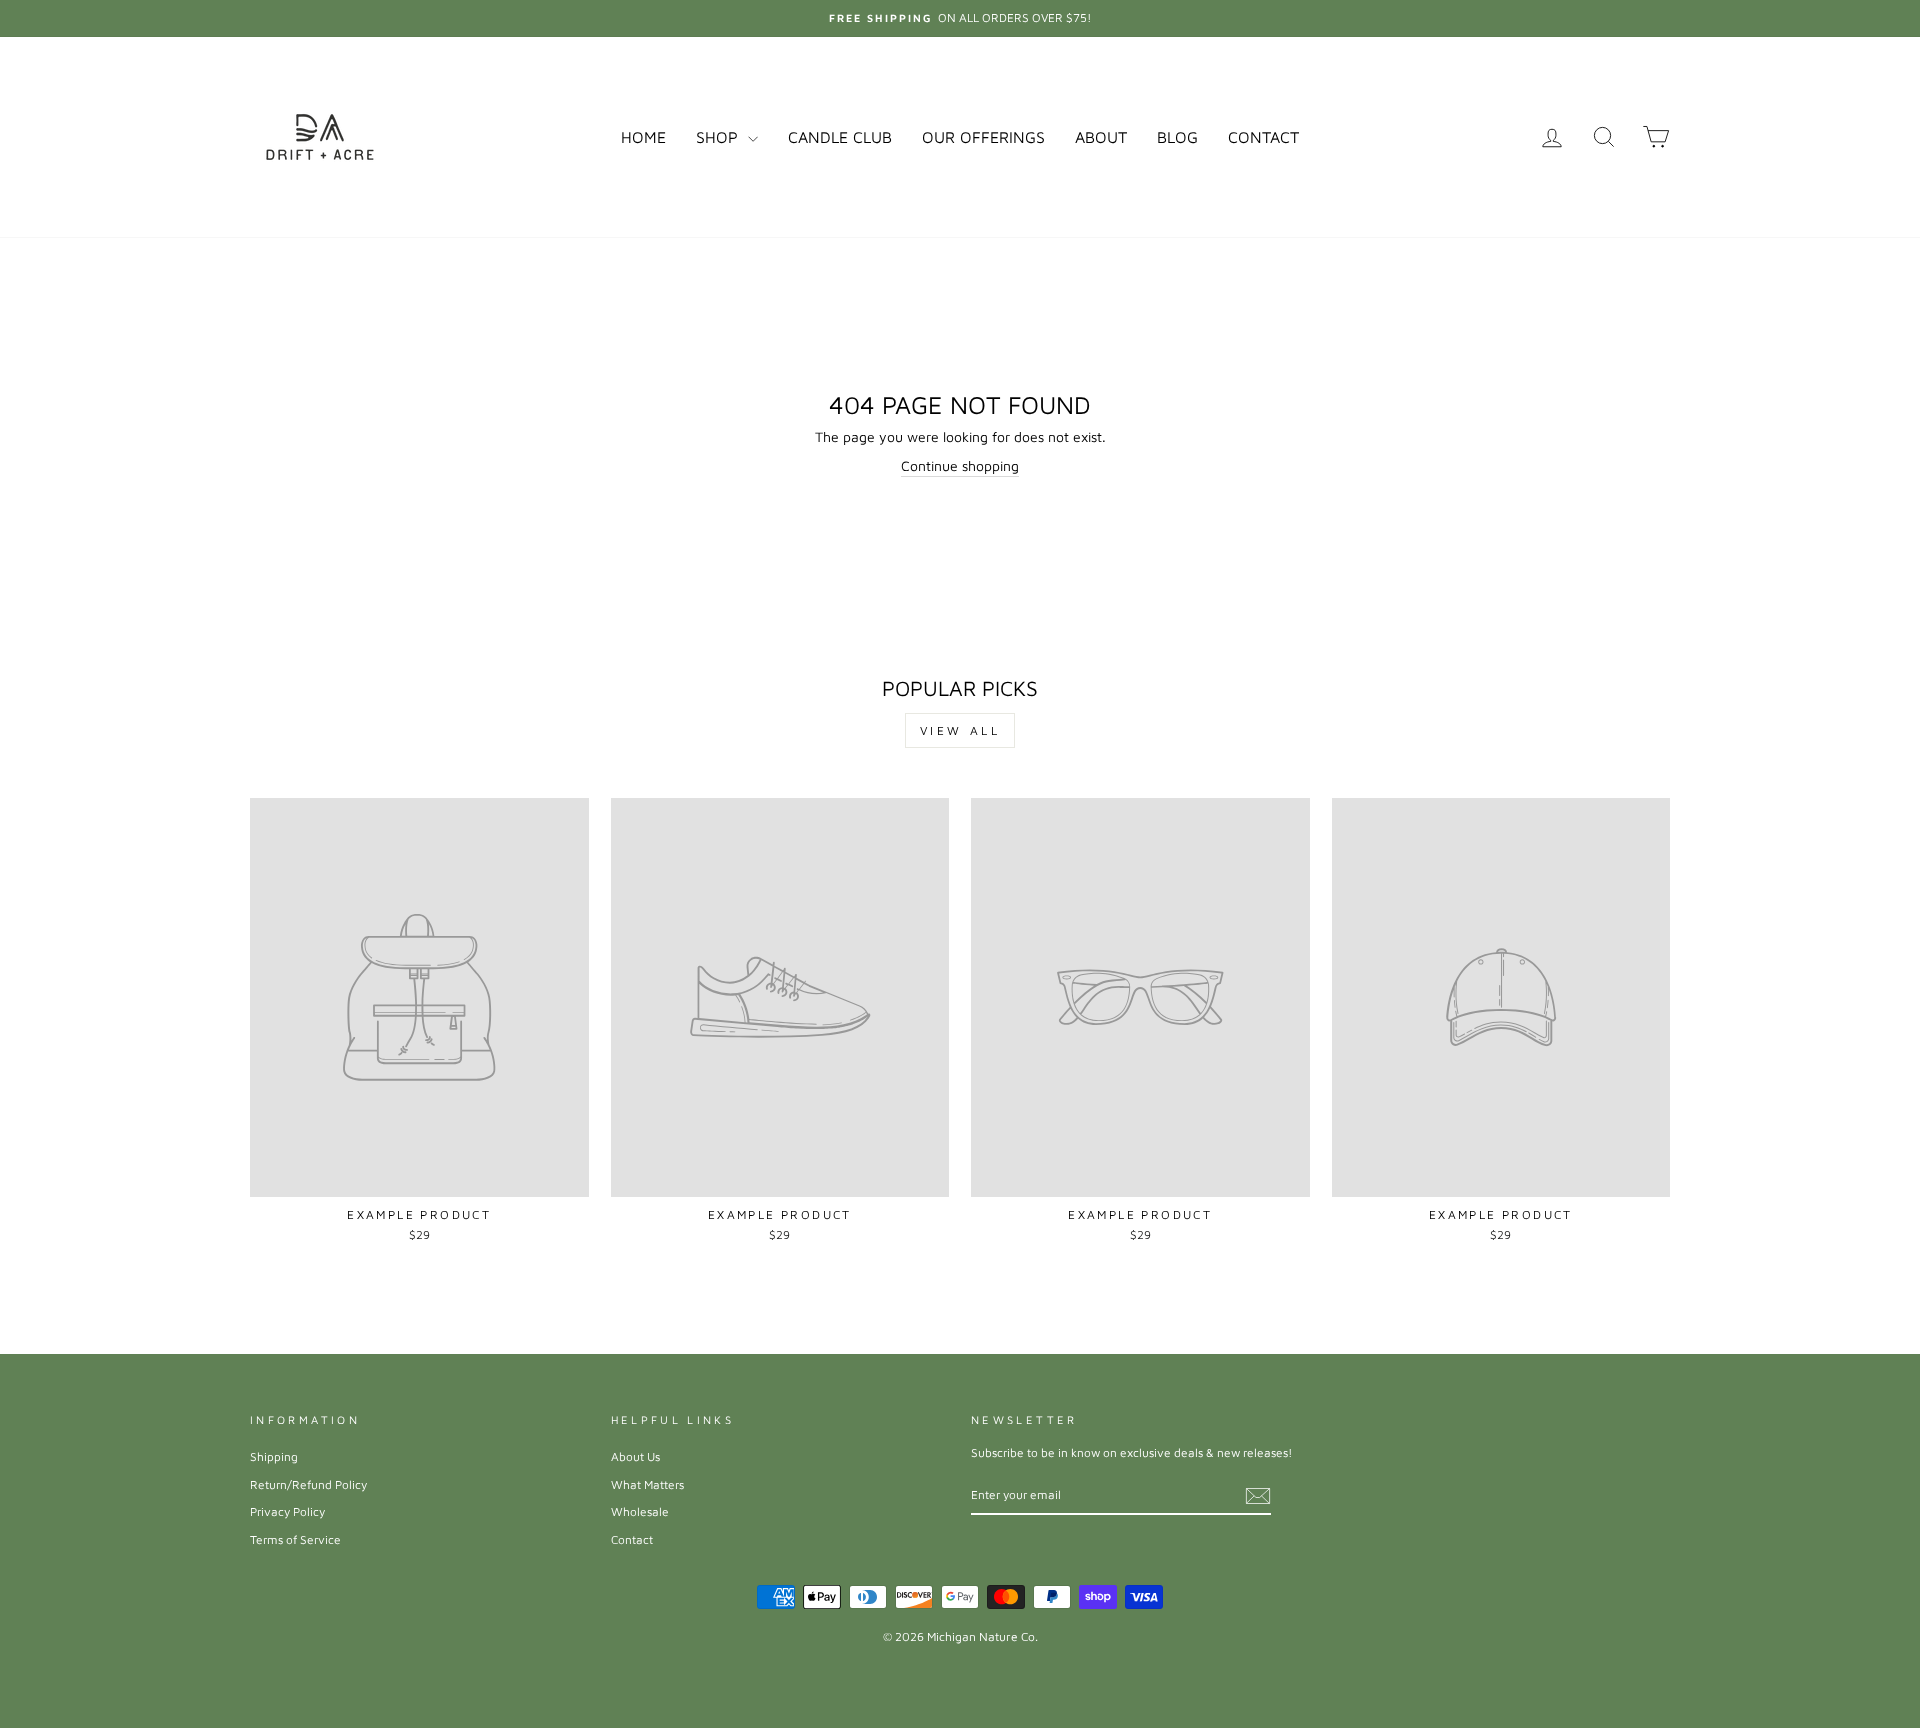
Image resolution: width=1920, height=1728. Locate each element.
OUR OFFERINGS (983, 137)
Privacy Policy (287, 1511)
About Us (635, 1456)
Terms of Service (295, 1539)
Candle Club (840, 137)
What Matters (647, 1484)
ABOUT (1101, 137)
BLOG (1177, 137)
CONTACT (1263, 137)
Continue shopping (960, 465)
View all (960, 730)
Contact (632, 1539)
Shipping (274, 1456)
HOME (643, 137)
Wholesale (640, 1511)
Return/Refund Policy (308, 1484)
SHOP (719, 137)
